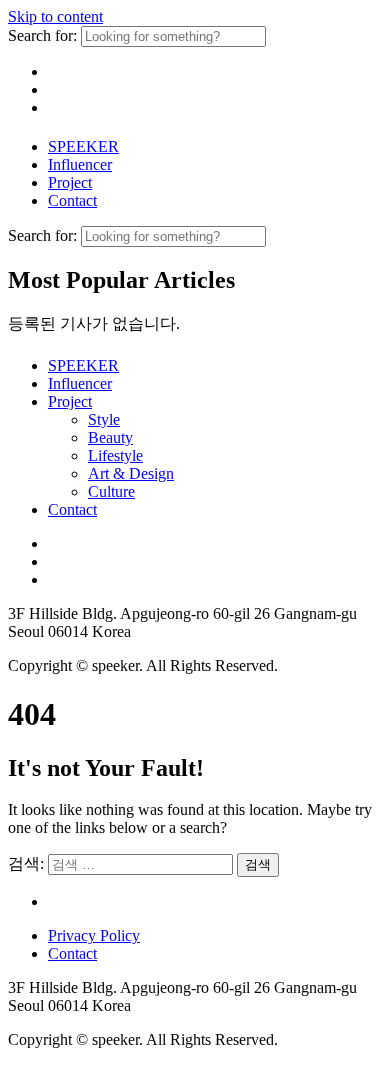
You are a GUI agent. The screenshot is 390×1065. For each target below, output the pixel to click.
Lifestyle (115, 455)
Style (104, 419)
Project (70, 182)
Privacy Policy (94, 935)
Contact (72, 200)
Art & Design (131, 473)
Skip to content (55, 16)
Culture (111, 491)
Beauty (110, 437)
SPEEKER (83, 146)
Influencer (80, 164)
